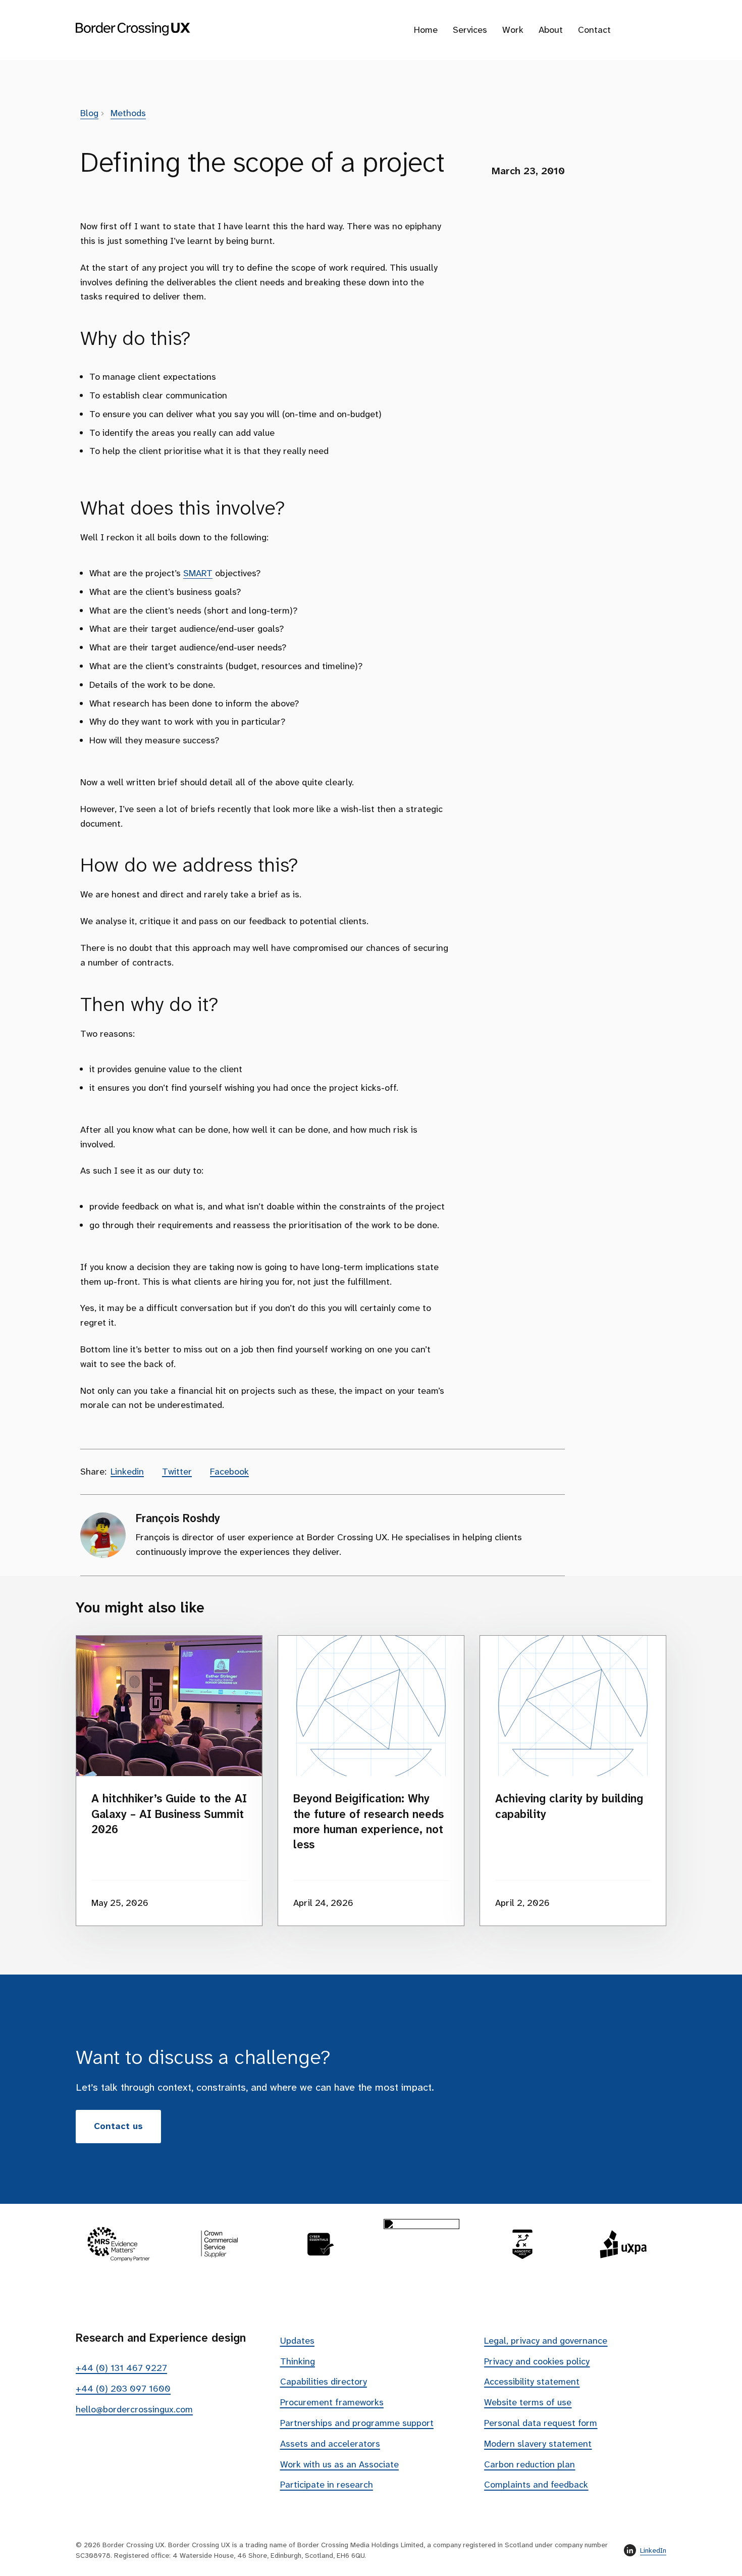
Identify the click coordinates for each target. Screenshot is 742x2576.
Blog (89, 113)
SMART (198, 573)
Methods (128, 113)
